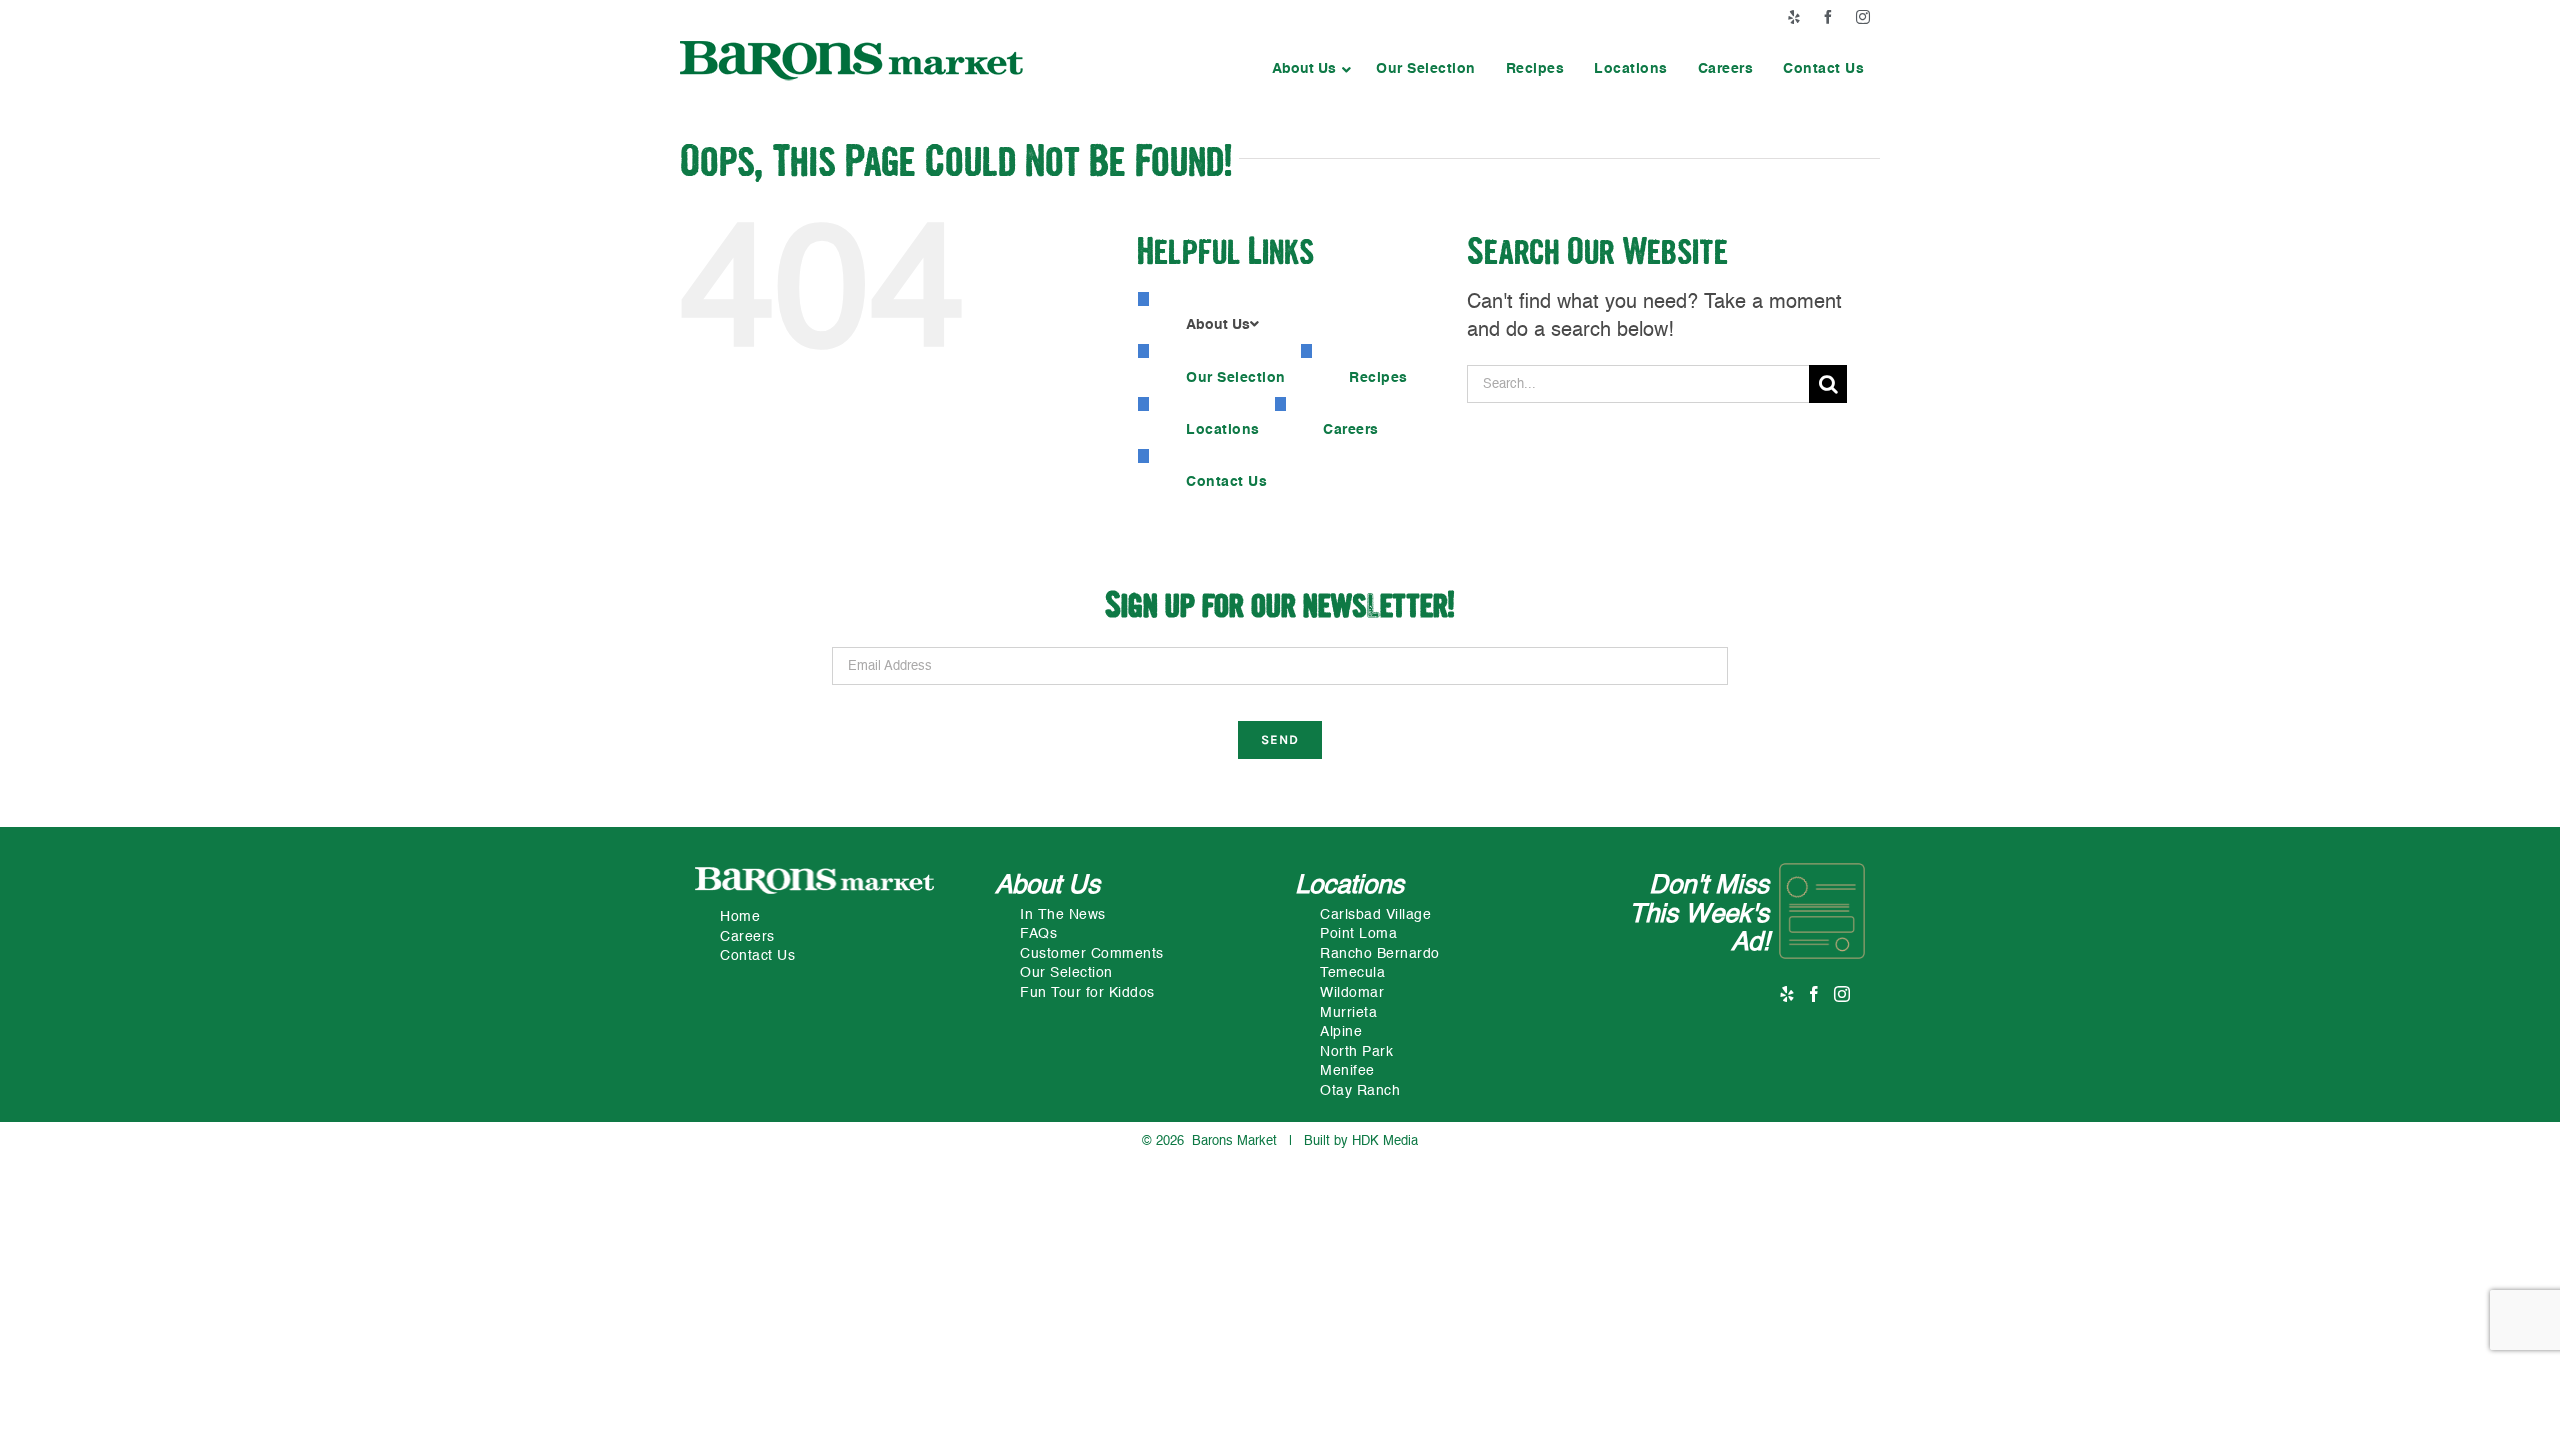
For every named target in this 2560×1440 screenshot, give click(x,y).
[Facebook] (1814, 994)
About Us (1047, 886)
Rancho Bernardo (1380, 954)
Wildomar (1352, 993)
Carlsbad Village (1375, 915)
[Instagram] (1842, 994)
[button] (1309, 69)
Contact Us (757, 956)
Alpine (1341, 1032)
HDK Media (1385, 1141)
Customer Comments (1092, 954)
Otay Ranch (1360, 1091)
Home (740, 917)
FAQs (1038, 934)
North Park (1356, 1052)
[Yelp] (1787, 994)
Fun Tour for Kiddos (1087, 993)
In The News (1063, 915)
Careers (747, 937)
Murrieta (1348, 1013)
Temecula (1352, 973)
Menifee (1347, 1071)
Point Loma (1358, 934)
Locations (1349, 886)
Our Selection (1066, 973)
